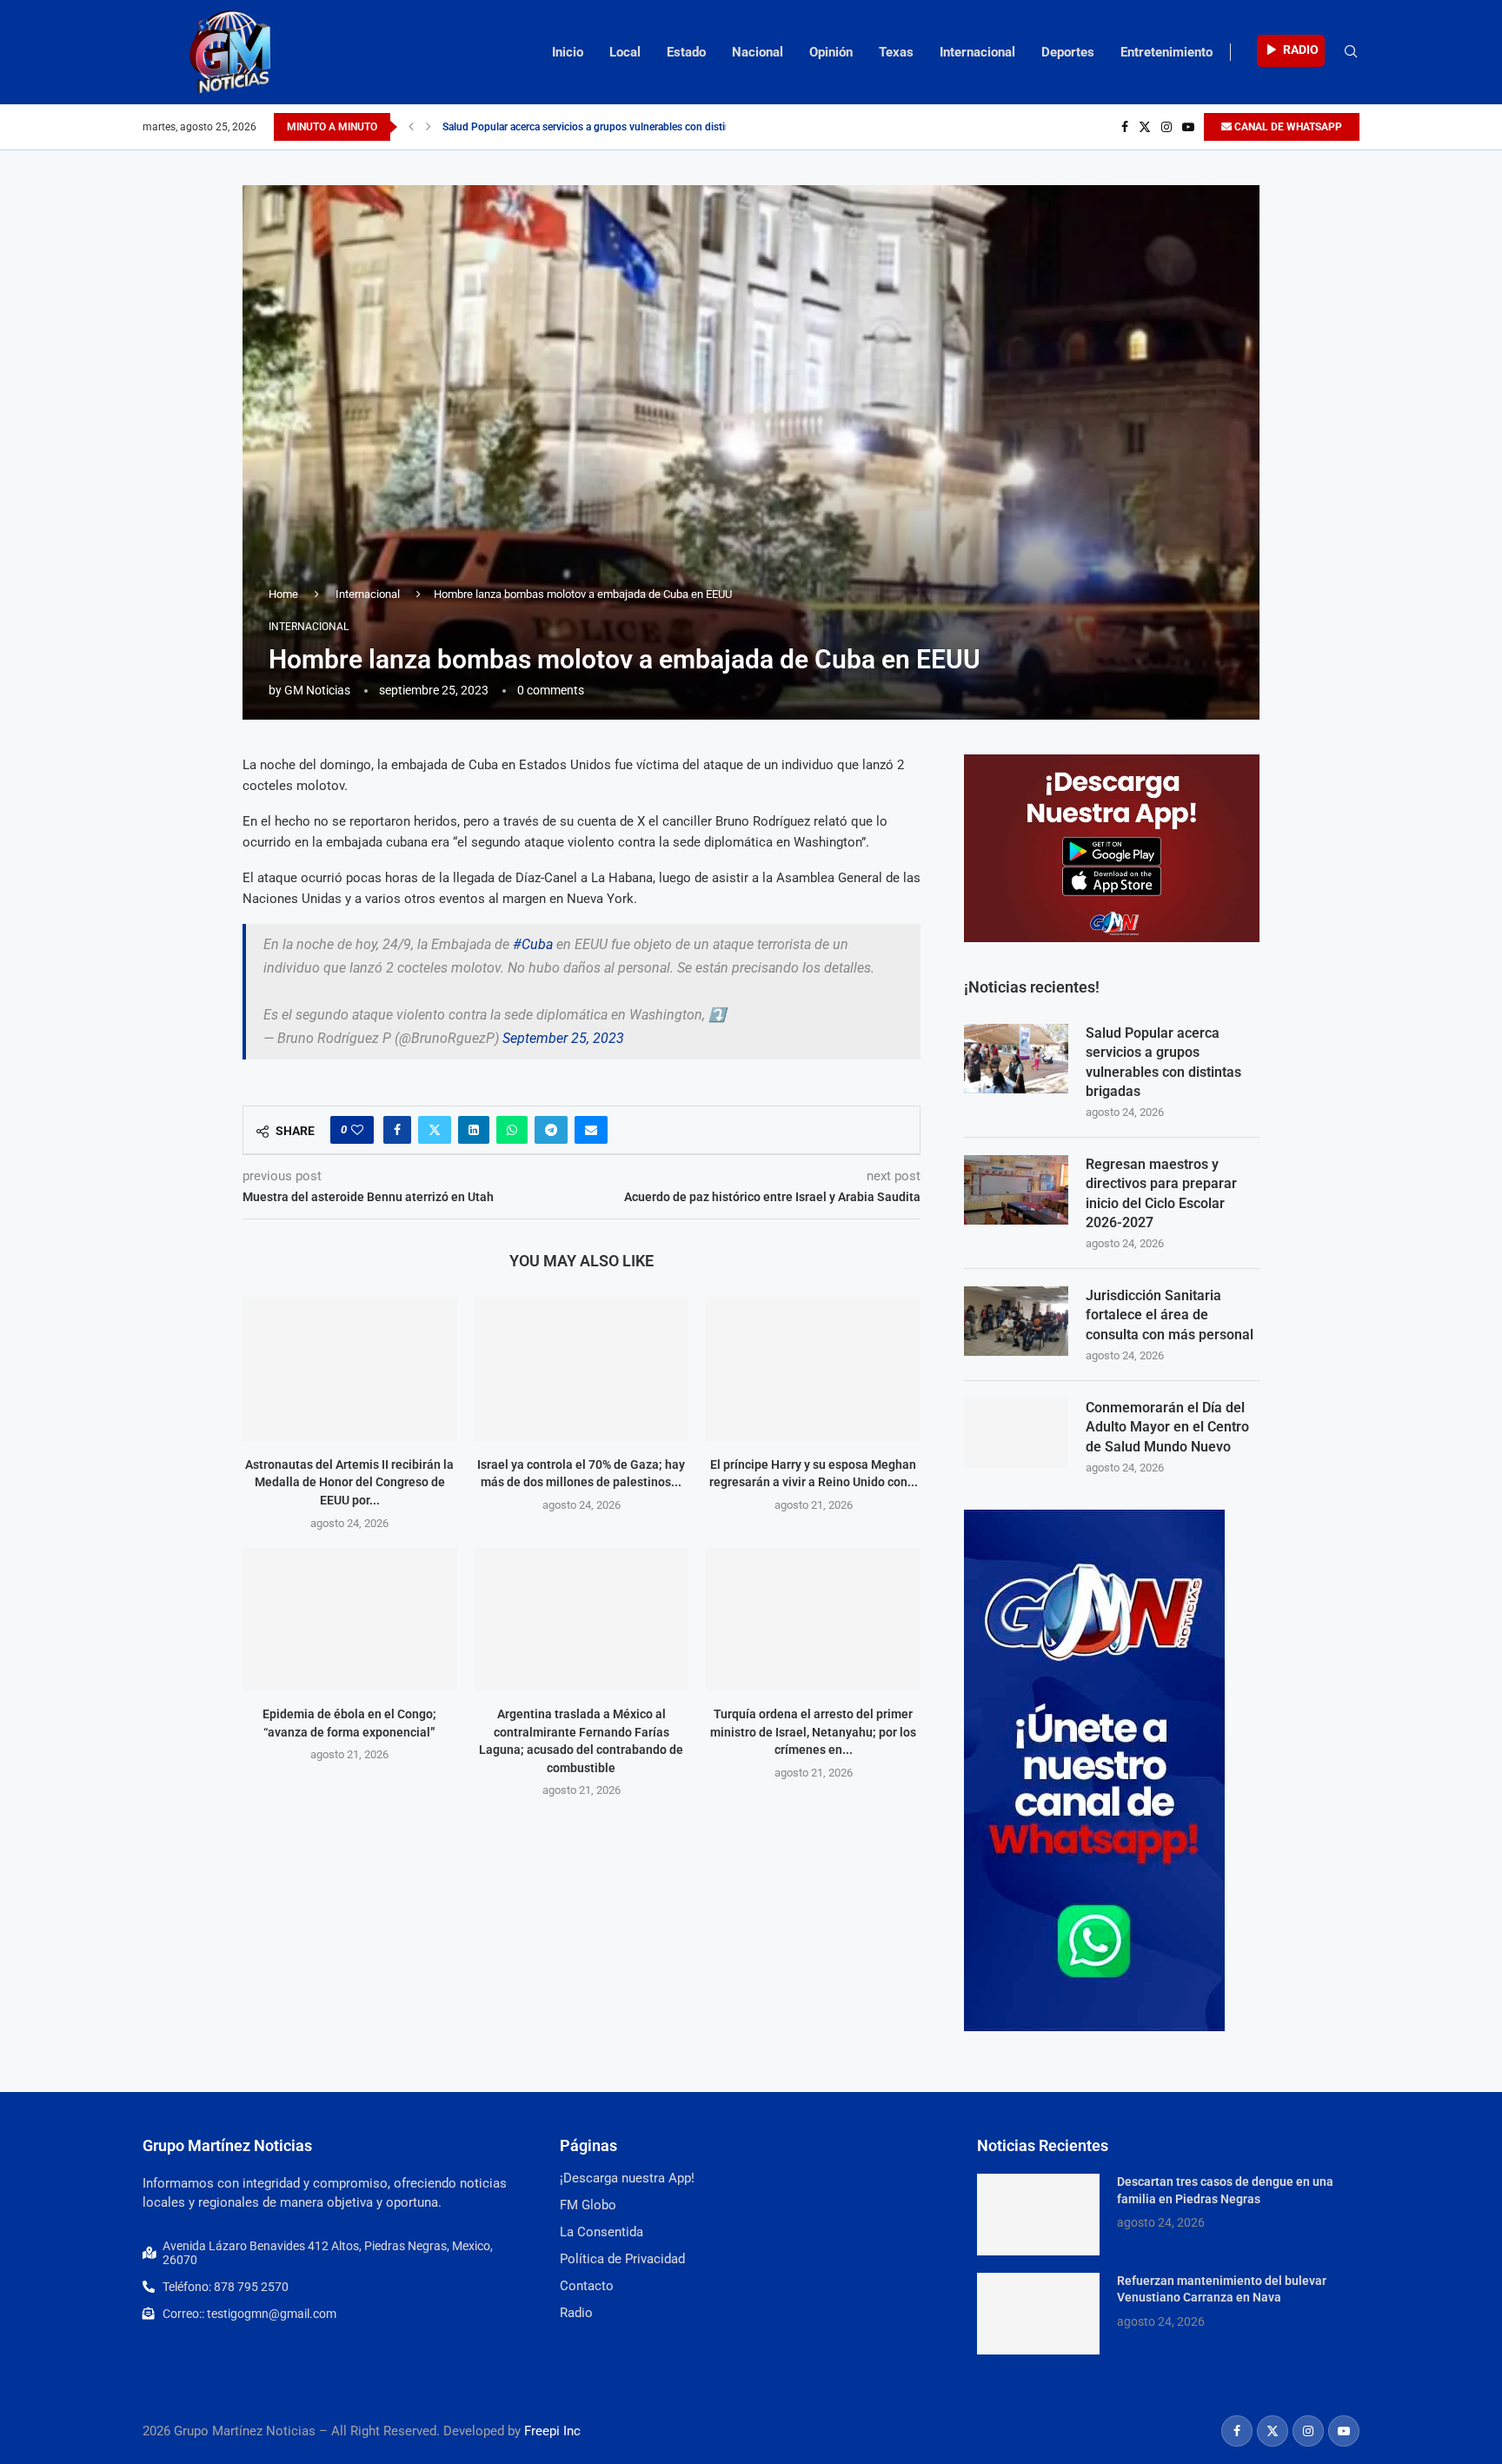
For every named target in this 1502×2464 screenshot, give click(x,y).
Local (625, 52)
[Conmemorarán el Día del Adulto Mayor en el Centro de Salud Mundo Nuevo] (1016, 1433)
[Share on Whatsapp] (512, 1130)
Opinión (831, 52)
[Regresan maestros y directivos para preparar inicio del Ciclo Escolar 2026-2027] (1016, 1190)
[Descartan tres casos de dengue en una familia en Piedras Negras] (1038, 2215)
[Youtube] (1188, 127)
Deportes (1068, 52)
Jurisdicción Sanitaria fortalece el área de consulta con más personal (1170, 1315)
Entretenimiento (1166, 52)
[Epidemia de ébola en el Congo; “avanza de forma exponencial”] (350, 1619)
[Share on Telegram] (551, 1130)
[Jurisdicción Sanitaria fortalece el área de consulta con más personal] (1016, 1321)
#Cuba (533, 944)
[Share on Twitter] (435, 1130)
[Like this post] (357, 1130)
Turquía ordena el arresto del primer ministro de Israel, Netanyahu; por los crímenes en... (813, 1732)
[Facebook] (1125, 127)
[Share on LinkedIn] (474, 1130)
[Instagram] (1166, 127)
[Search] (1351, 52)
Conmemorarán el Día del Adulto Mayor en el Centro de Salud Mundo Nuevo (1167, 1427)
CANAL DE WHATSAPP (1287, 127)
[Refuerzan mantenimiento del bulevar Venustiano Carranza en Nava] (1038, 2314)
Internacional (977, 52)
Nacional (758, 52)
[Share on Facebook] (397, 1130)
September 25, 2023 (563, 1038)
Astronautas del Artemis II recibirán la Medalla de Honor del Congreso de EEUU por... (349, 1482)
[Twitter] (1145, 127)
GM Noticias (317, 690)
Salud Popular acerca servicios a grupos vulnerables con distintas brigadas (615, 127)
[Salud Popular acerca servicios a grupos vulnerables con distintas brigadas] (1016, 1059)
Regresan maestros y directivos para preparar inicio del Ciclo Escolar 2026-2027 (1161, 1193)
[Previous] (411, 127)
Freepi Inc (552, 2431)
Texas (896, 52)
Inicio (568, 52)
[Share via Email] (591, 1130)
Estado (686, 52)
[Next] (429, 127)
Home (283, 594)
